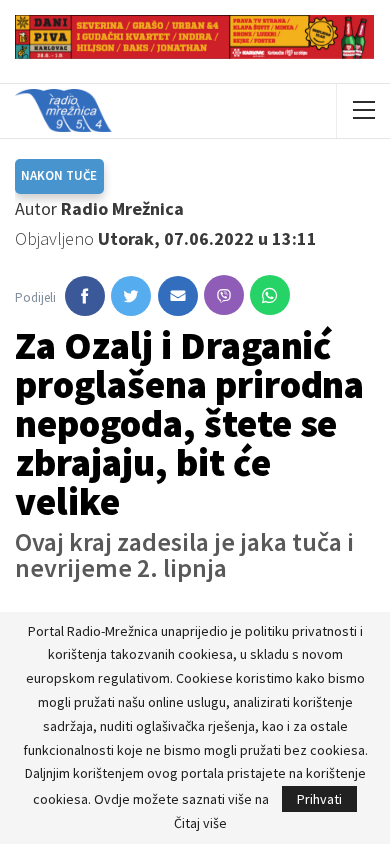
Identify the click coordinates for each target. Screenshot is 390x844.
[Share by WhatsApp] (270, 295)
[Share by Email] (178, 296)
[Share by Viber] (224, 295)
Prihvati (319, 799)
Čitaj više (200, 823)
